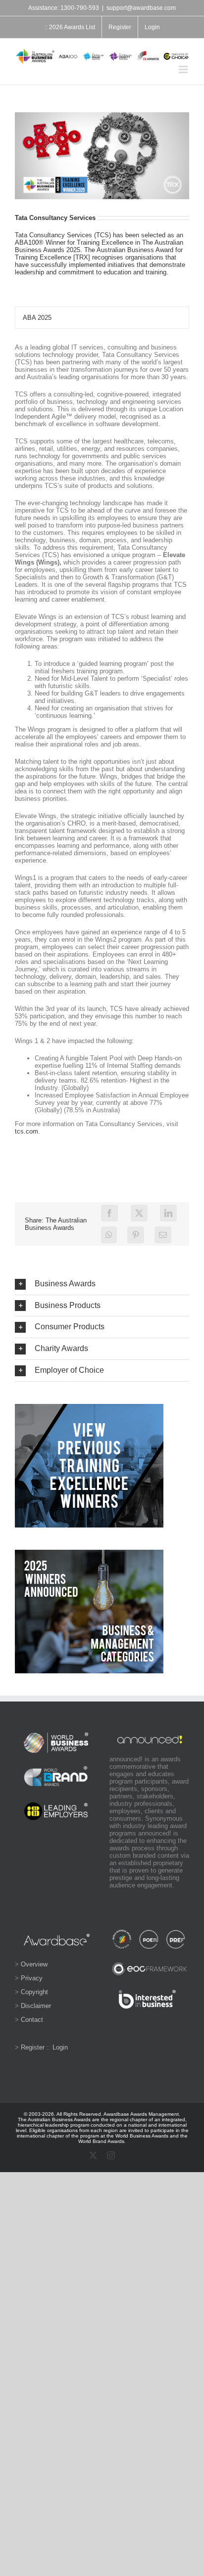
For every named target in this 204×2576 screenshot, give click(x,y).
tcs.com (26, 1131)
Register (33, 2047)
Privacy (32, 1978)
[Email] (163, 1235)
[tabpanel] (102, 744)
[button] (102, 1284)
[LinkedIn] (168, 1213)
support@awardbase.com (141, 8)
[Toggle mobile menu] (184, 69)
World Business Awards (142, 2136)
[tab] (102, 318)
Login (60, 2047)
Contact (32, 2020)
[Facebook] (109, 1213)
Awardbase (116, 2114)
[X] (139, 1213)
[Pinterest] (136, 1235)
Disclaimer (36, 2006)
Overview (34, 1964)
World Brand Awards (101, 2141)
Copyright (34, 1992)
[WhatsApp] (109, 1235)
